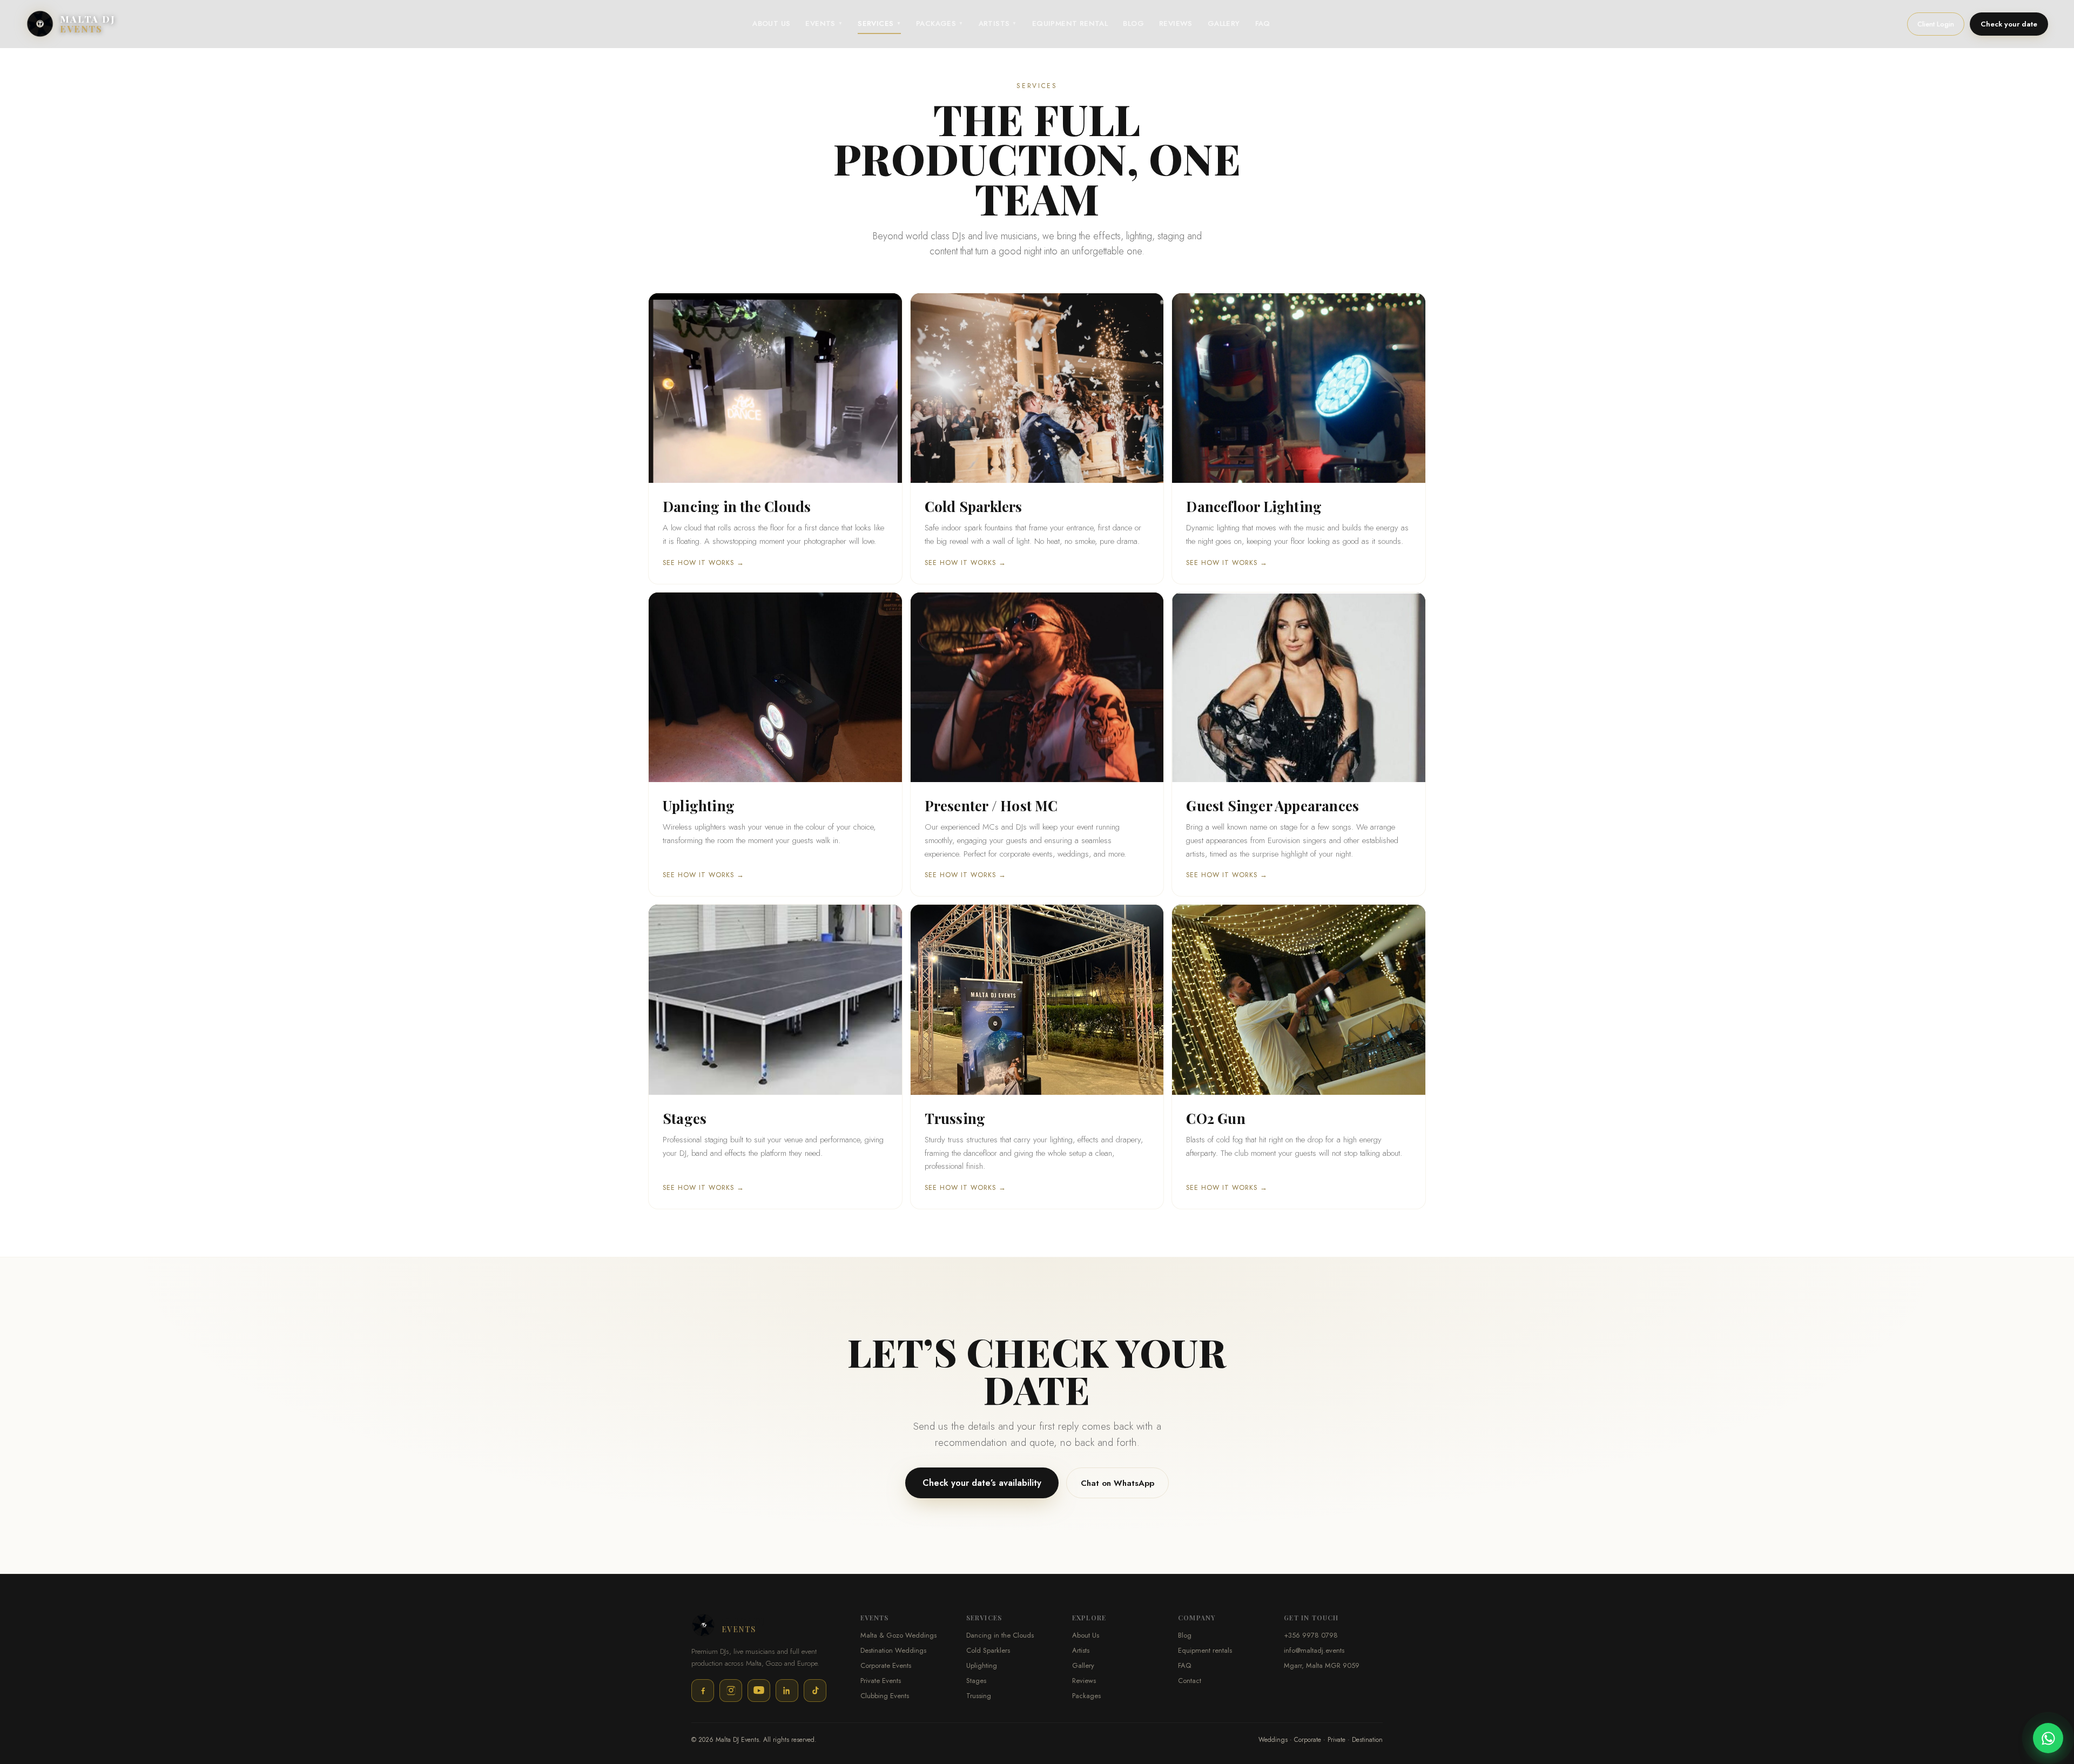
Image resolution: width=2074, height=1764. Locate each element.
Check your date (2009, 24)
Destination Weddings (893, 1650)
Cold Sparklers (988, 1650)
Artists (1081, 1650)
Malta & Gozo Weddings (898, 1635)
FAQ (1184, 1665)
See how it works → (703, 563)
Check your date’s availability (982, 1483)
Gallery (1083, 1665)
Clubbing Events (885, 1696)
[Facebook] (703, 1691)
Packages (1086, 1696)
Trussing (979, 1696)
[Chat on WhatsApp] (2048, 1738)
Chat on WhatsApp (1117, 1483)
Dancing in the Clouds (1000, 1635)
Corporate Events (886, 1665)
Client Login (1936, 24)
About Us (1086, 1635)
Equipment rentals (1205, 1650)
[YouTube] (759, 1691)
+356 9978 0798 (1311, 1635)
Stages (976, 1681)
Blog (1185, 1635)
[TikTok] (815, 1691)
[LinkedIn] (787, 1691)
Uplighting (982, 1665)
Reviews (1084, 1681)
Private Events (881, 1681)
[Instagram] (731, 1691)
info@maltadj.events (1314, 1650)
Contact (1190, 1681)
